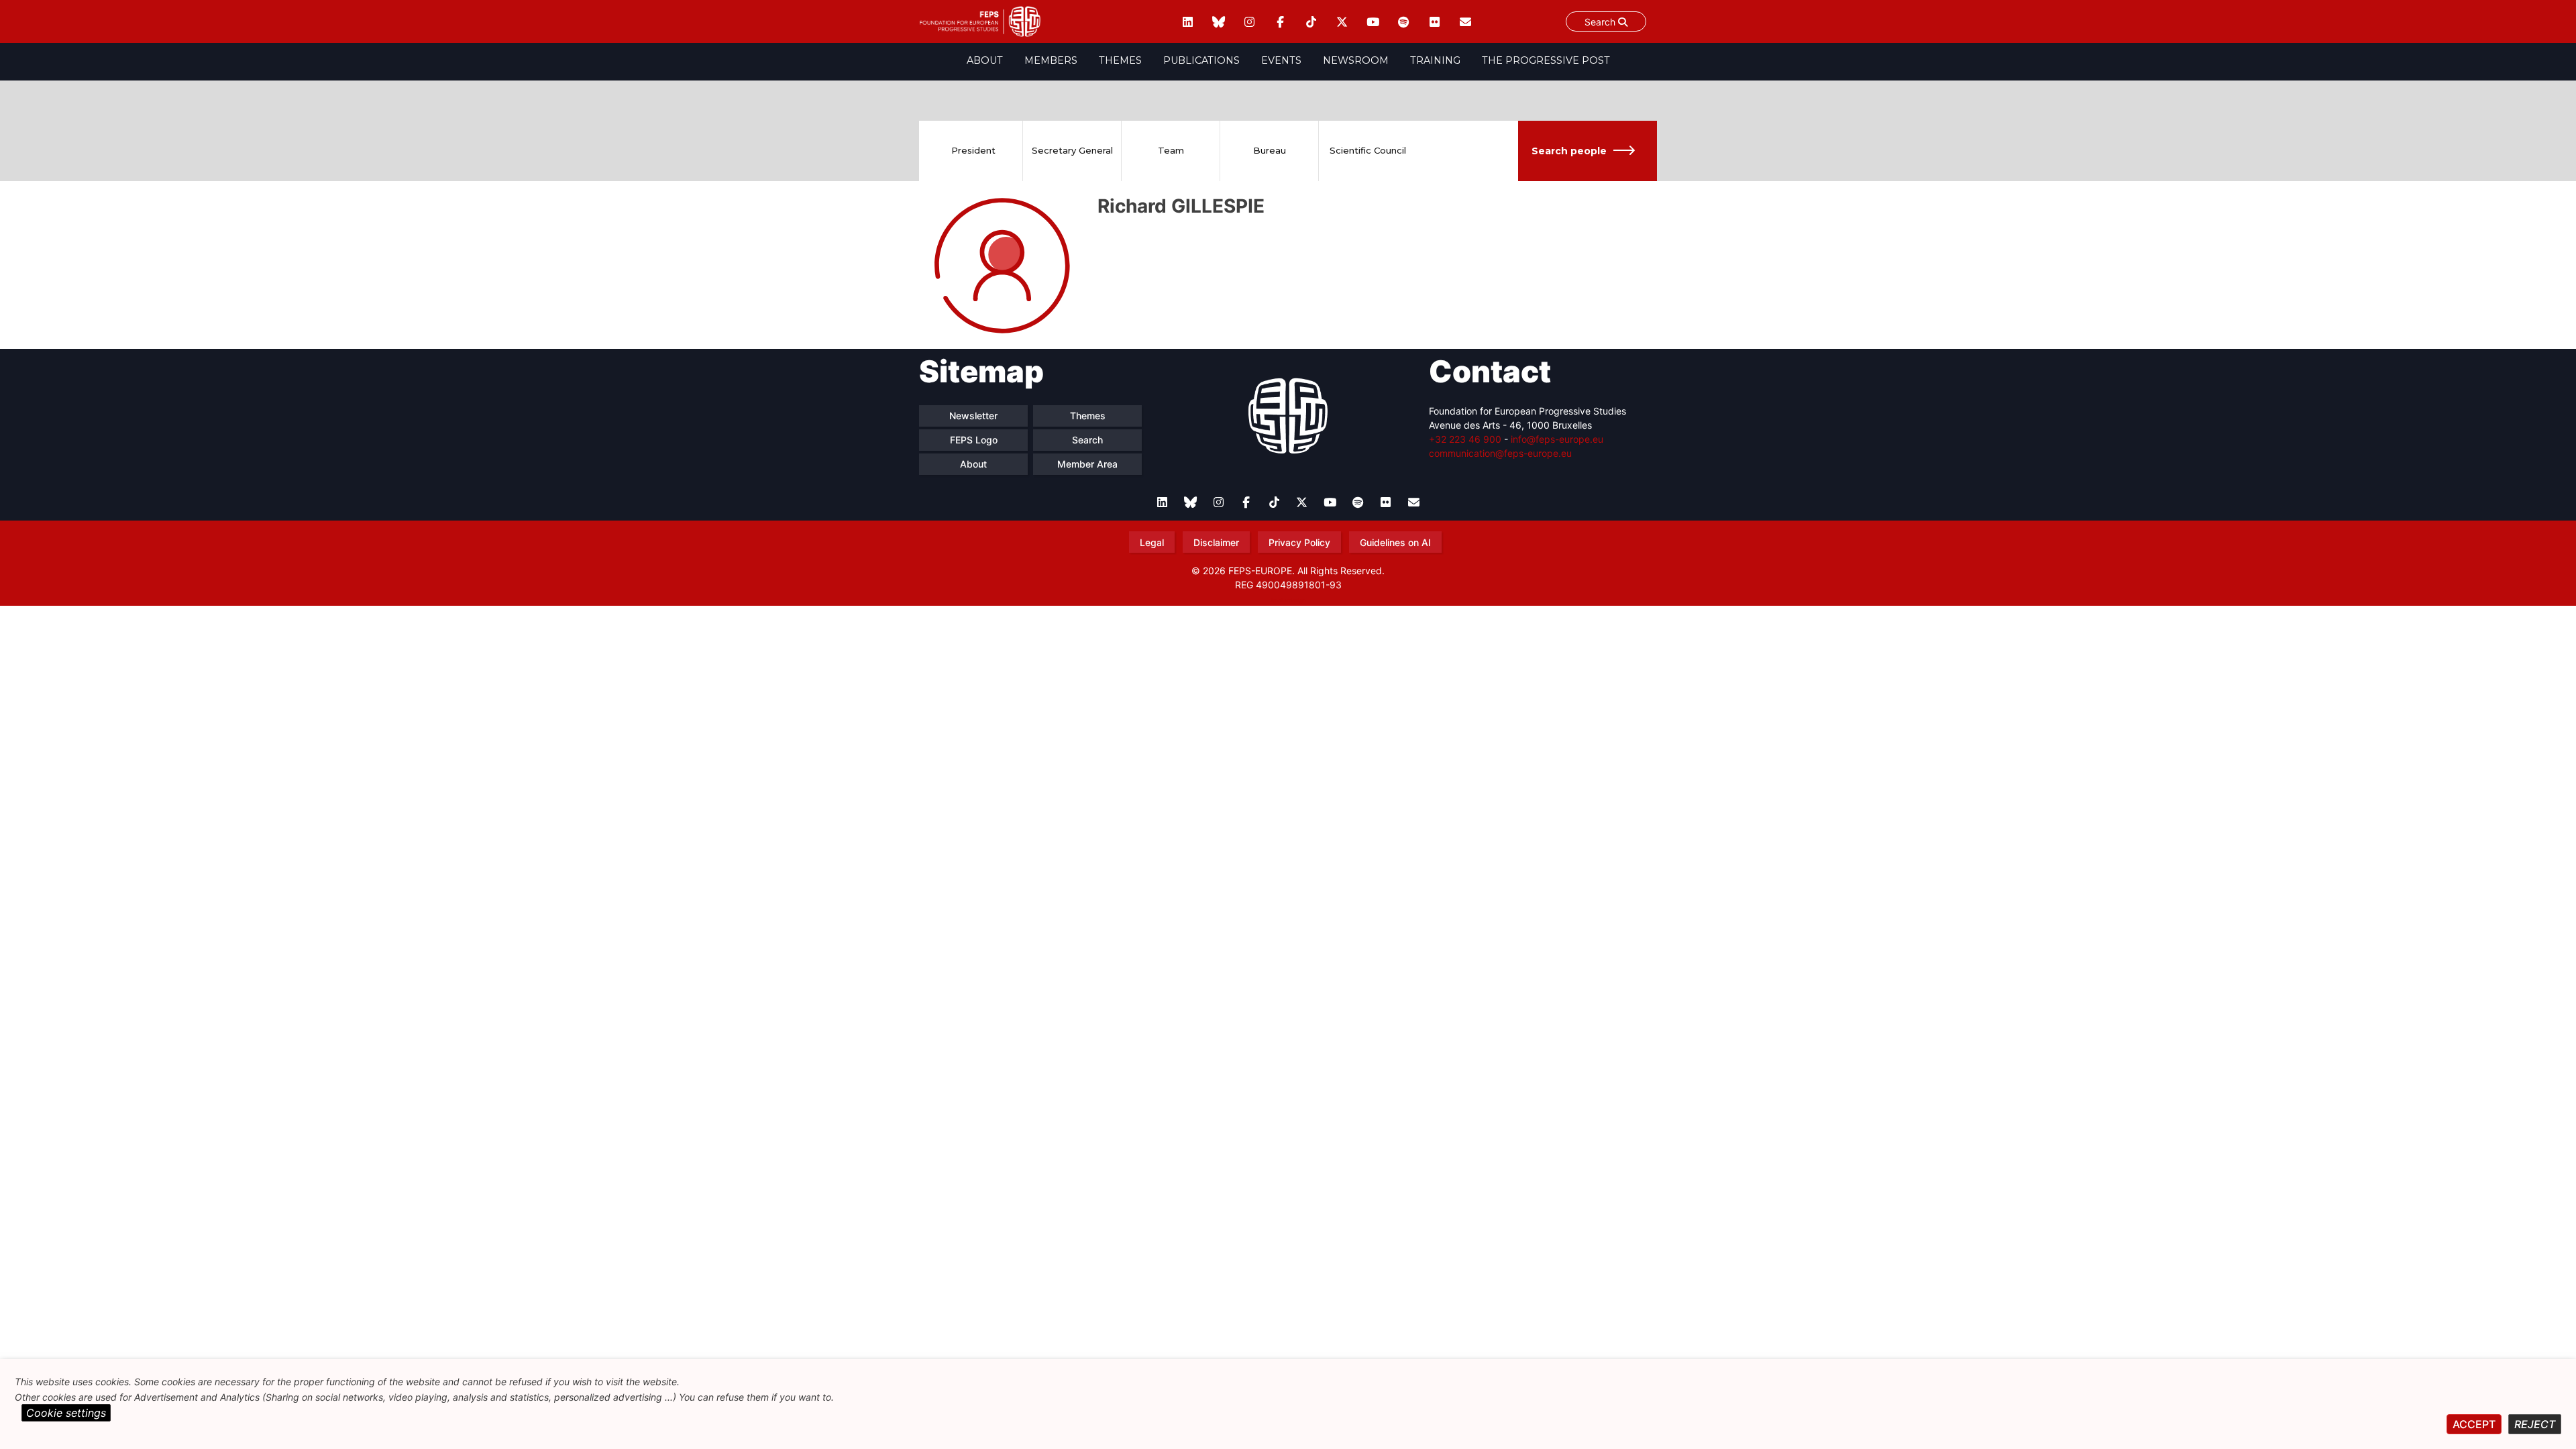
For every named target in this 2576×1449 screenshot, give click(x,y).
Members (1051, 60)
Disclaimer (1216, 542)
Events (1281, 60)
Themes (1120, 60)
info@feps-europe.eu (1557, 439)
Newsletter (973, 416)
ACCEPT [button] (2474, 1424)
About (985, 60)
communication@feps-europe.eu (1500, 453)
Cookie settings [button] (66, 1413)
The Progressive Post (1546, 60)
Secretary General (1072, 150)
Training (1435, 60)
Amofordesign (1288, 600)
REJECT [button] (2535, 1424)
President (973, 150)
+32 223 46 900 (1465, 439)
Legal (1152, 542)
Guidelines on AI (1395, 542)
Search (1601, 22)
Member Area (1087, 464)
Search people (1569, 151)
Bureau (1270, 150)
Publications (1201, 60)
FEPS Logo (974, 440)
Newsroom (1356, 60)
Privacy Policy (1299, 542)
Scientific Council (1368, 150)
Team (1171, 150)
